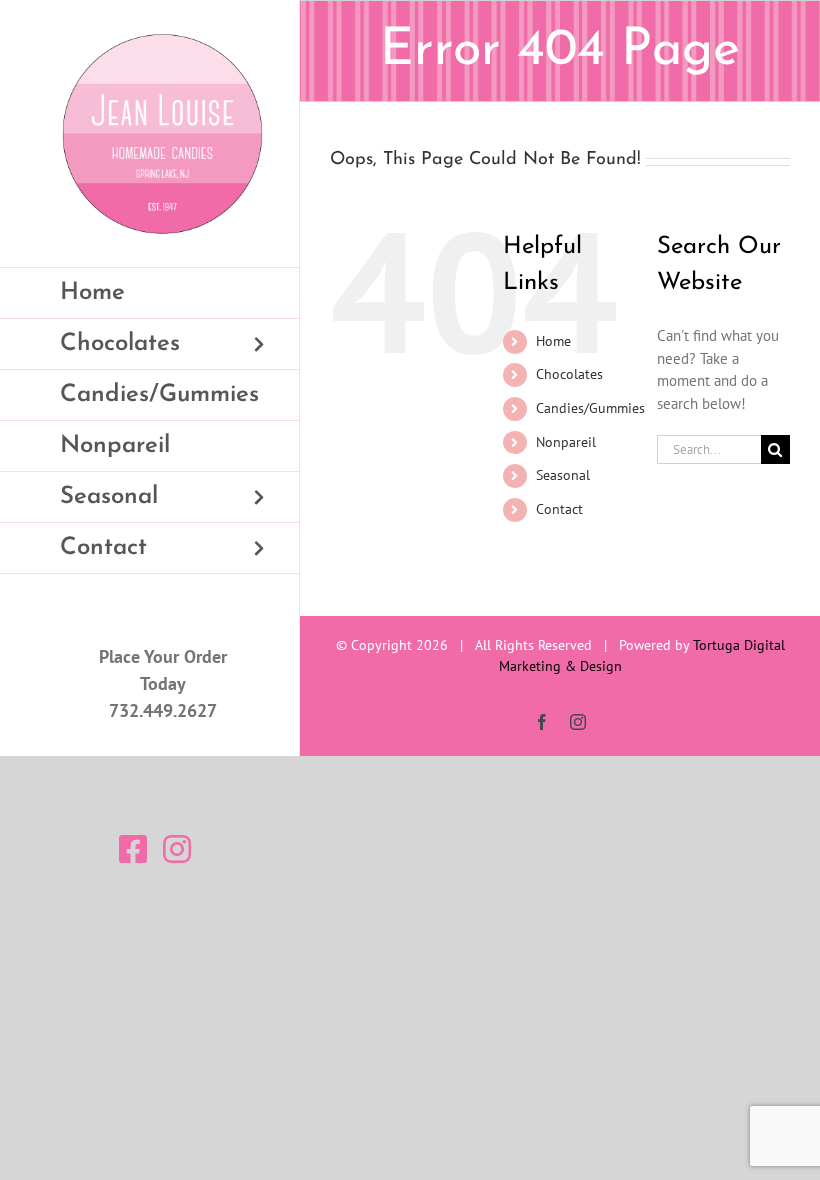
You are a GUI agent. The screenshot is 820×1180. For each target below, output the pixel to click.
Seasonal (563, 475)
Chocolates (569, 374)
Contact (559, 509)
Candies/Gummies (590, 408)
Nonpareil (566, 442)
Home (553, 341)
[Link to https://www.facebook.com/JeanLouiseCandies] (133, 849)
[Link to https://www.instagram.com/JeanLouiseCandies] (177, 849)
